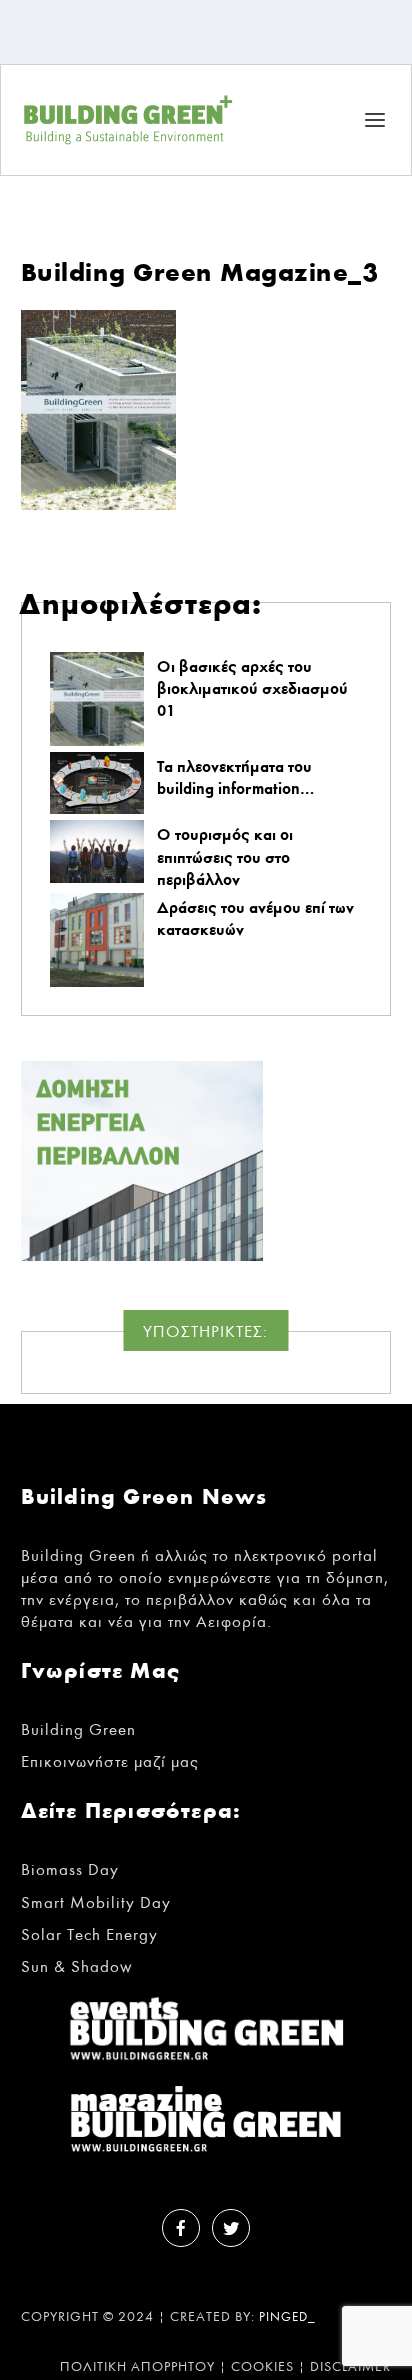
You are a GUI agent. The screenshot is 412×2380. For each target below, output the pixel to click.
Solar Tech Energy (89, 1934)
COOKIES (262, 2367)
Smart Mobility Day (96, 1902)
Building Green (78, 1729)
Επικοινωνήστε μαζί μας (110, 1761)
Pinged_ (287, 2317)
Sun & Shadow (77, 1966)
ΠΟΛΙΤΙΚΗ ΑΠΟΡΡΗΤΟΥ (137, 2367)
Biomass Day (70, 1869)
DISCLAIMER (350, 2367)
